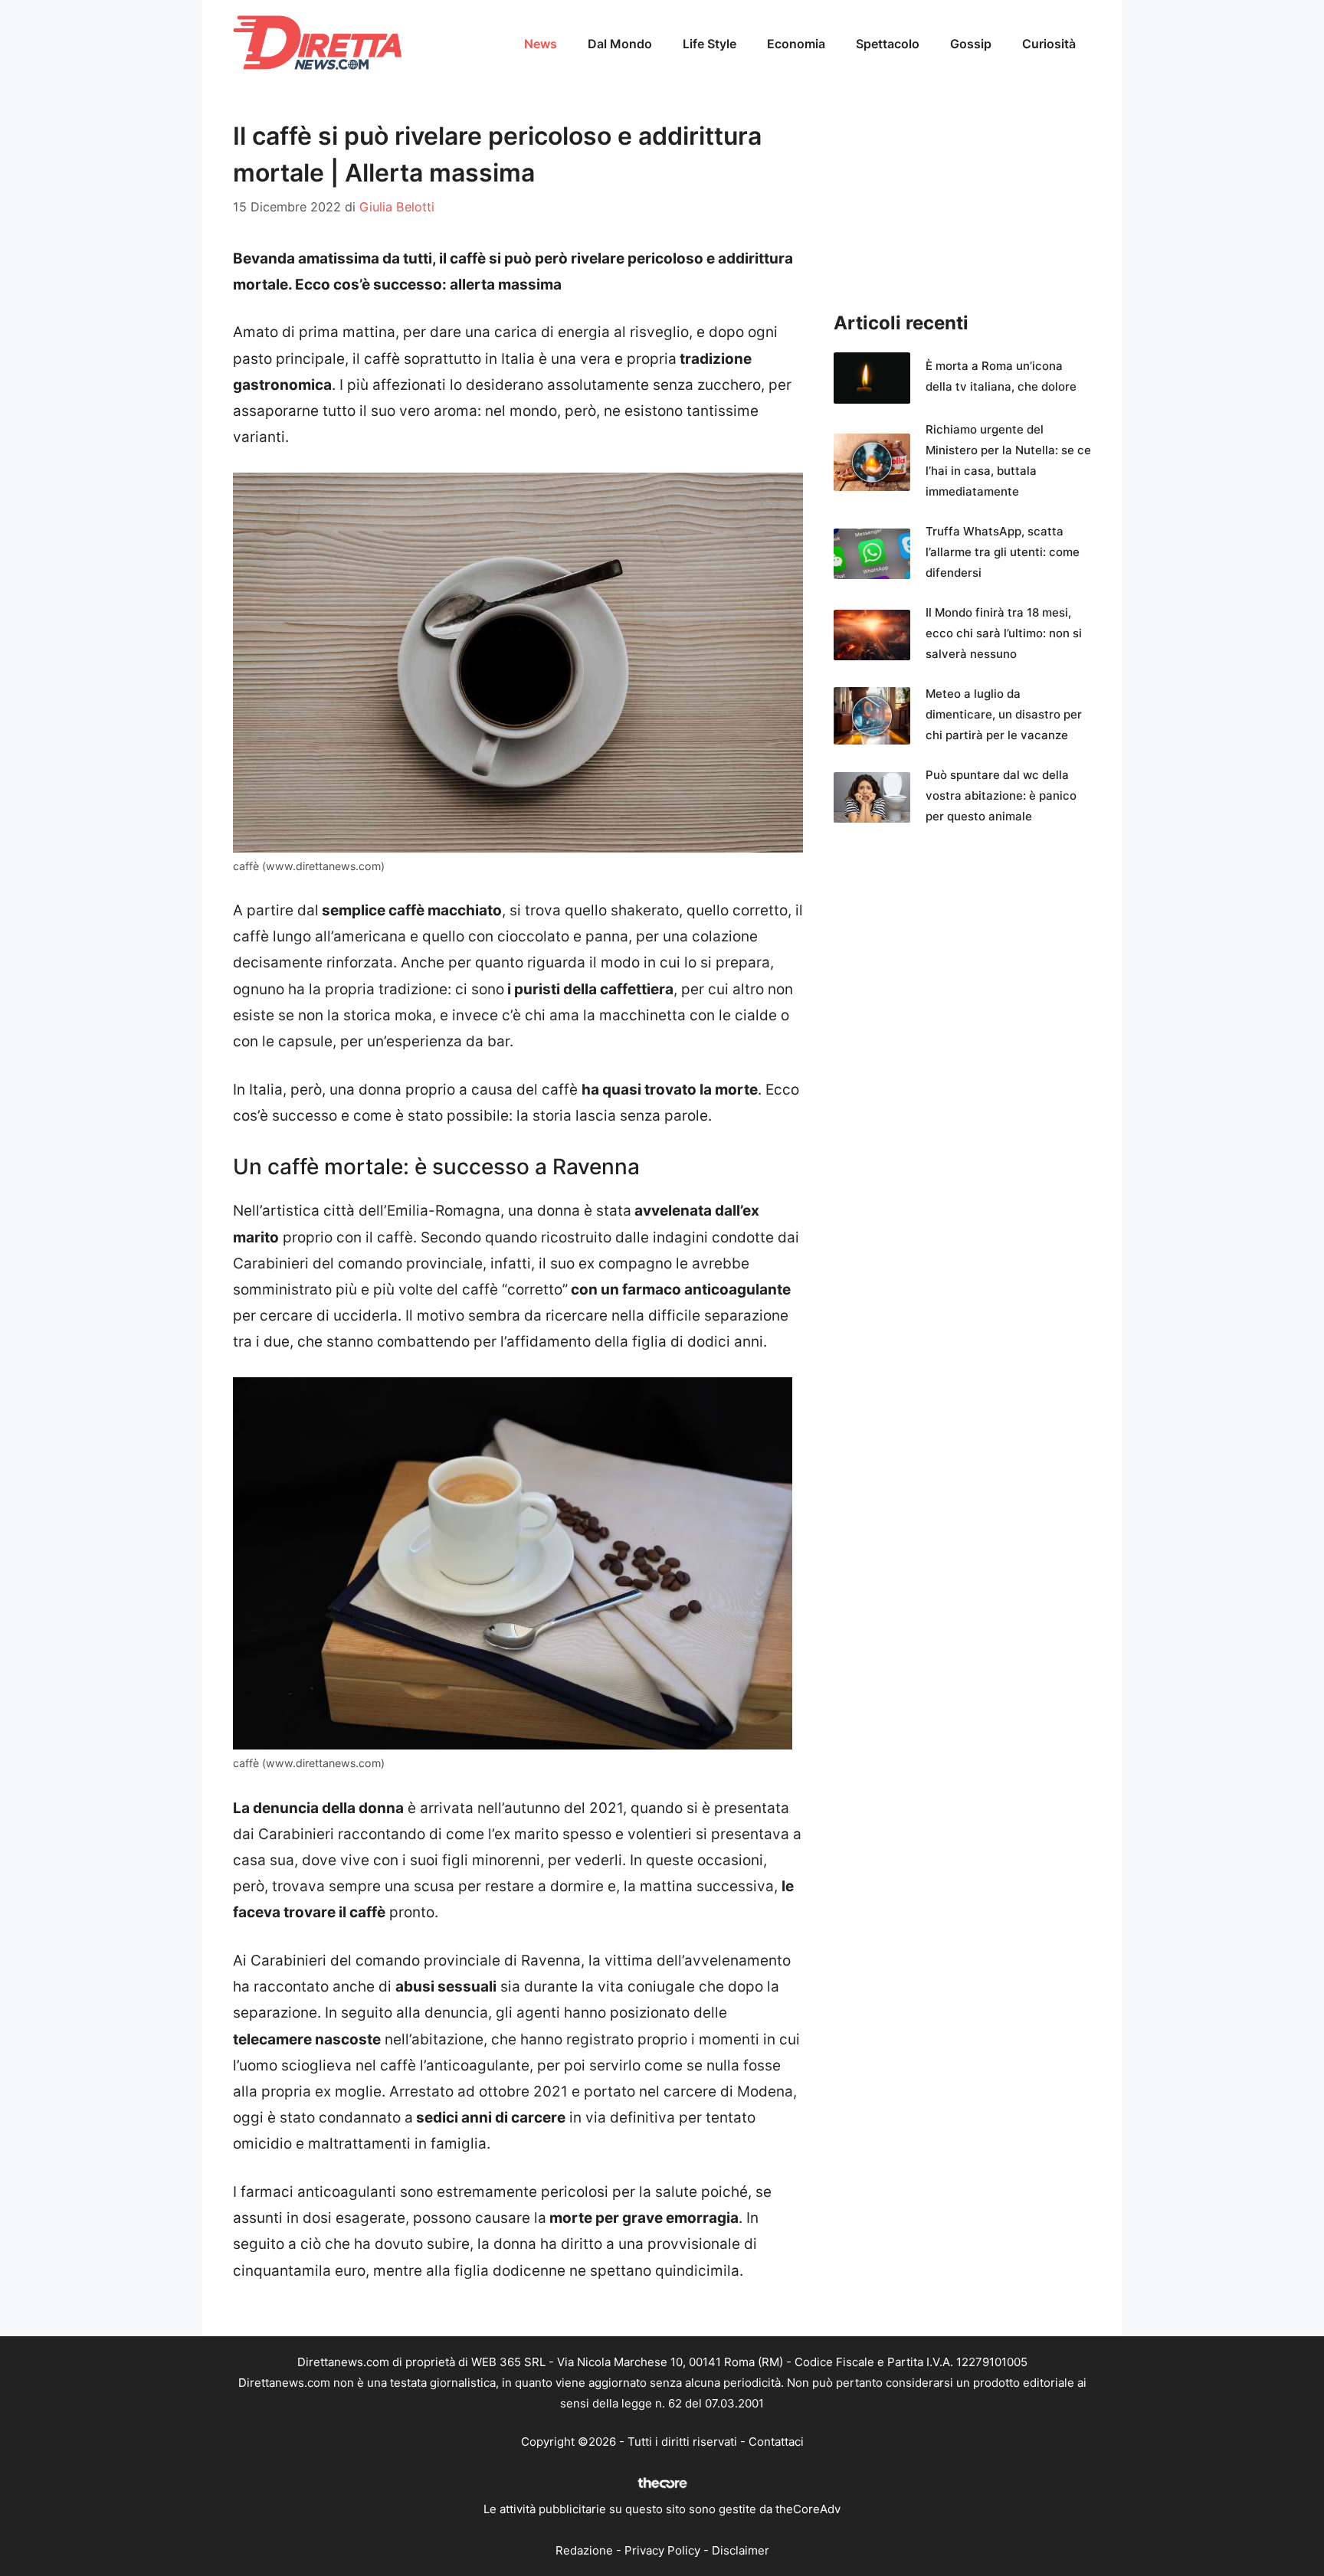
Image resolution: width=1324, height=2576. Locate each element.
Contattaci (776, 2442)
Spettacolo (888, 44)
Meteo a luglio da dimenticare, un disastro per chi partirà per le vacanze (1004, 714)
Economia (796, 44)
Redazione (584, 2550)
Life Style (710, 44)
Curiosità (1049, 44)
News (541, 44)
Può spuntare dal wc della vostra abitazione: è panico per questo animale (1001, 795)
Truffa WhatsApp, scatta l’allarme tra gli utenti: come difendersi (1003, 552)
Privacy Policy (662, 2550)
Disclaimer (741, 2550)
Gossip (971, 44)
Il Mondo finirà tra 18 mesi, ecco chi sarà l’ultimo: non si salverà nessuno (1004, 633)
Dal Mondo (620, 44)
